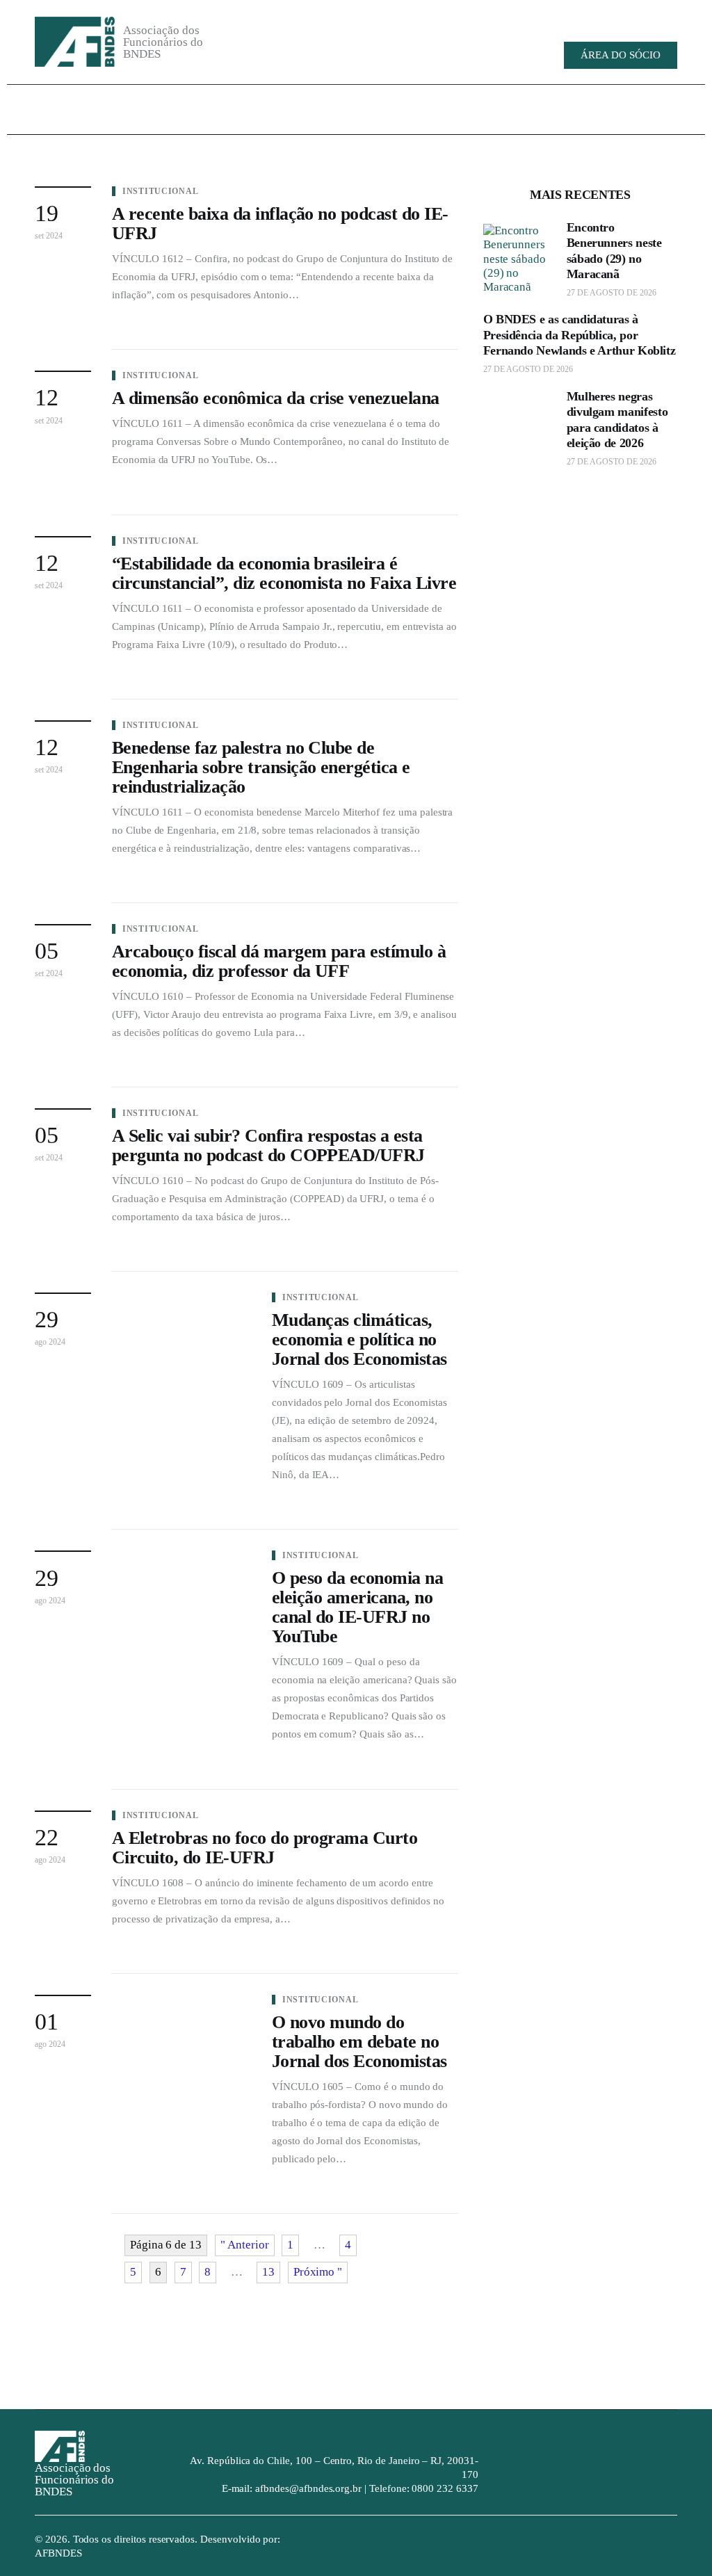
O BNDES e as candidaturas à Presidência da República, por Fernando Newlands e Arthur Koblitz (580, 335)
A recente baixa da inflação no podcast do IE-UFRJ (280, 224)
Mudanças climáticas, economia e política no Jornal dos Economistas (359, 1339)
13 (268, 2272)
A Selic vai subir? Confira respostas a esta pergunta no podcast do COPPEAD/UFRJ (268, 1145)
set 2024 (49, 236)
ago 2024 (50, 1342)
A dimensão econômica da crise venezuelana (276, 398)
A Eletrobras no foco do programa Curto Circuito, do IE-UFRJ (265, 1848)
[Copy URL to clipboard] (577, 22)
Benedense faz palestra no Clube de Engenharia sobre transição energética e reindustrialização (261, 767)
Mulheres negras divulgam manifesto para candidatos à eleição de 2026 (617, 420)
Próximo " (318, 2272)
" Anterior (245, 2245)
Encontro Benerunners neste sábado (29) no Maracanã (614, 251)
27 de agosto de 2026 (612, 293)
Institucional (160, 191)
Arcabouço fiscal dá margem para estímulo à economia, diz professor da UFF (279, 961)
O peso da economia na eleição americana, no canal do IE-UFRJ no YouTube (357, 1607)
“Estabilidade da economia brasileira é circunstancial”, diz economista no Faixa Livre (284, 573)
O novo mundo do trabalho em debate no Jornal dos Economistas (359, 2042)
